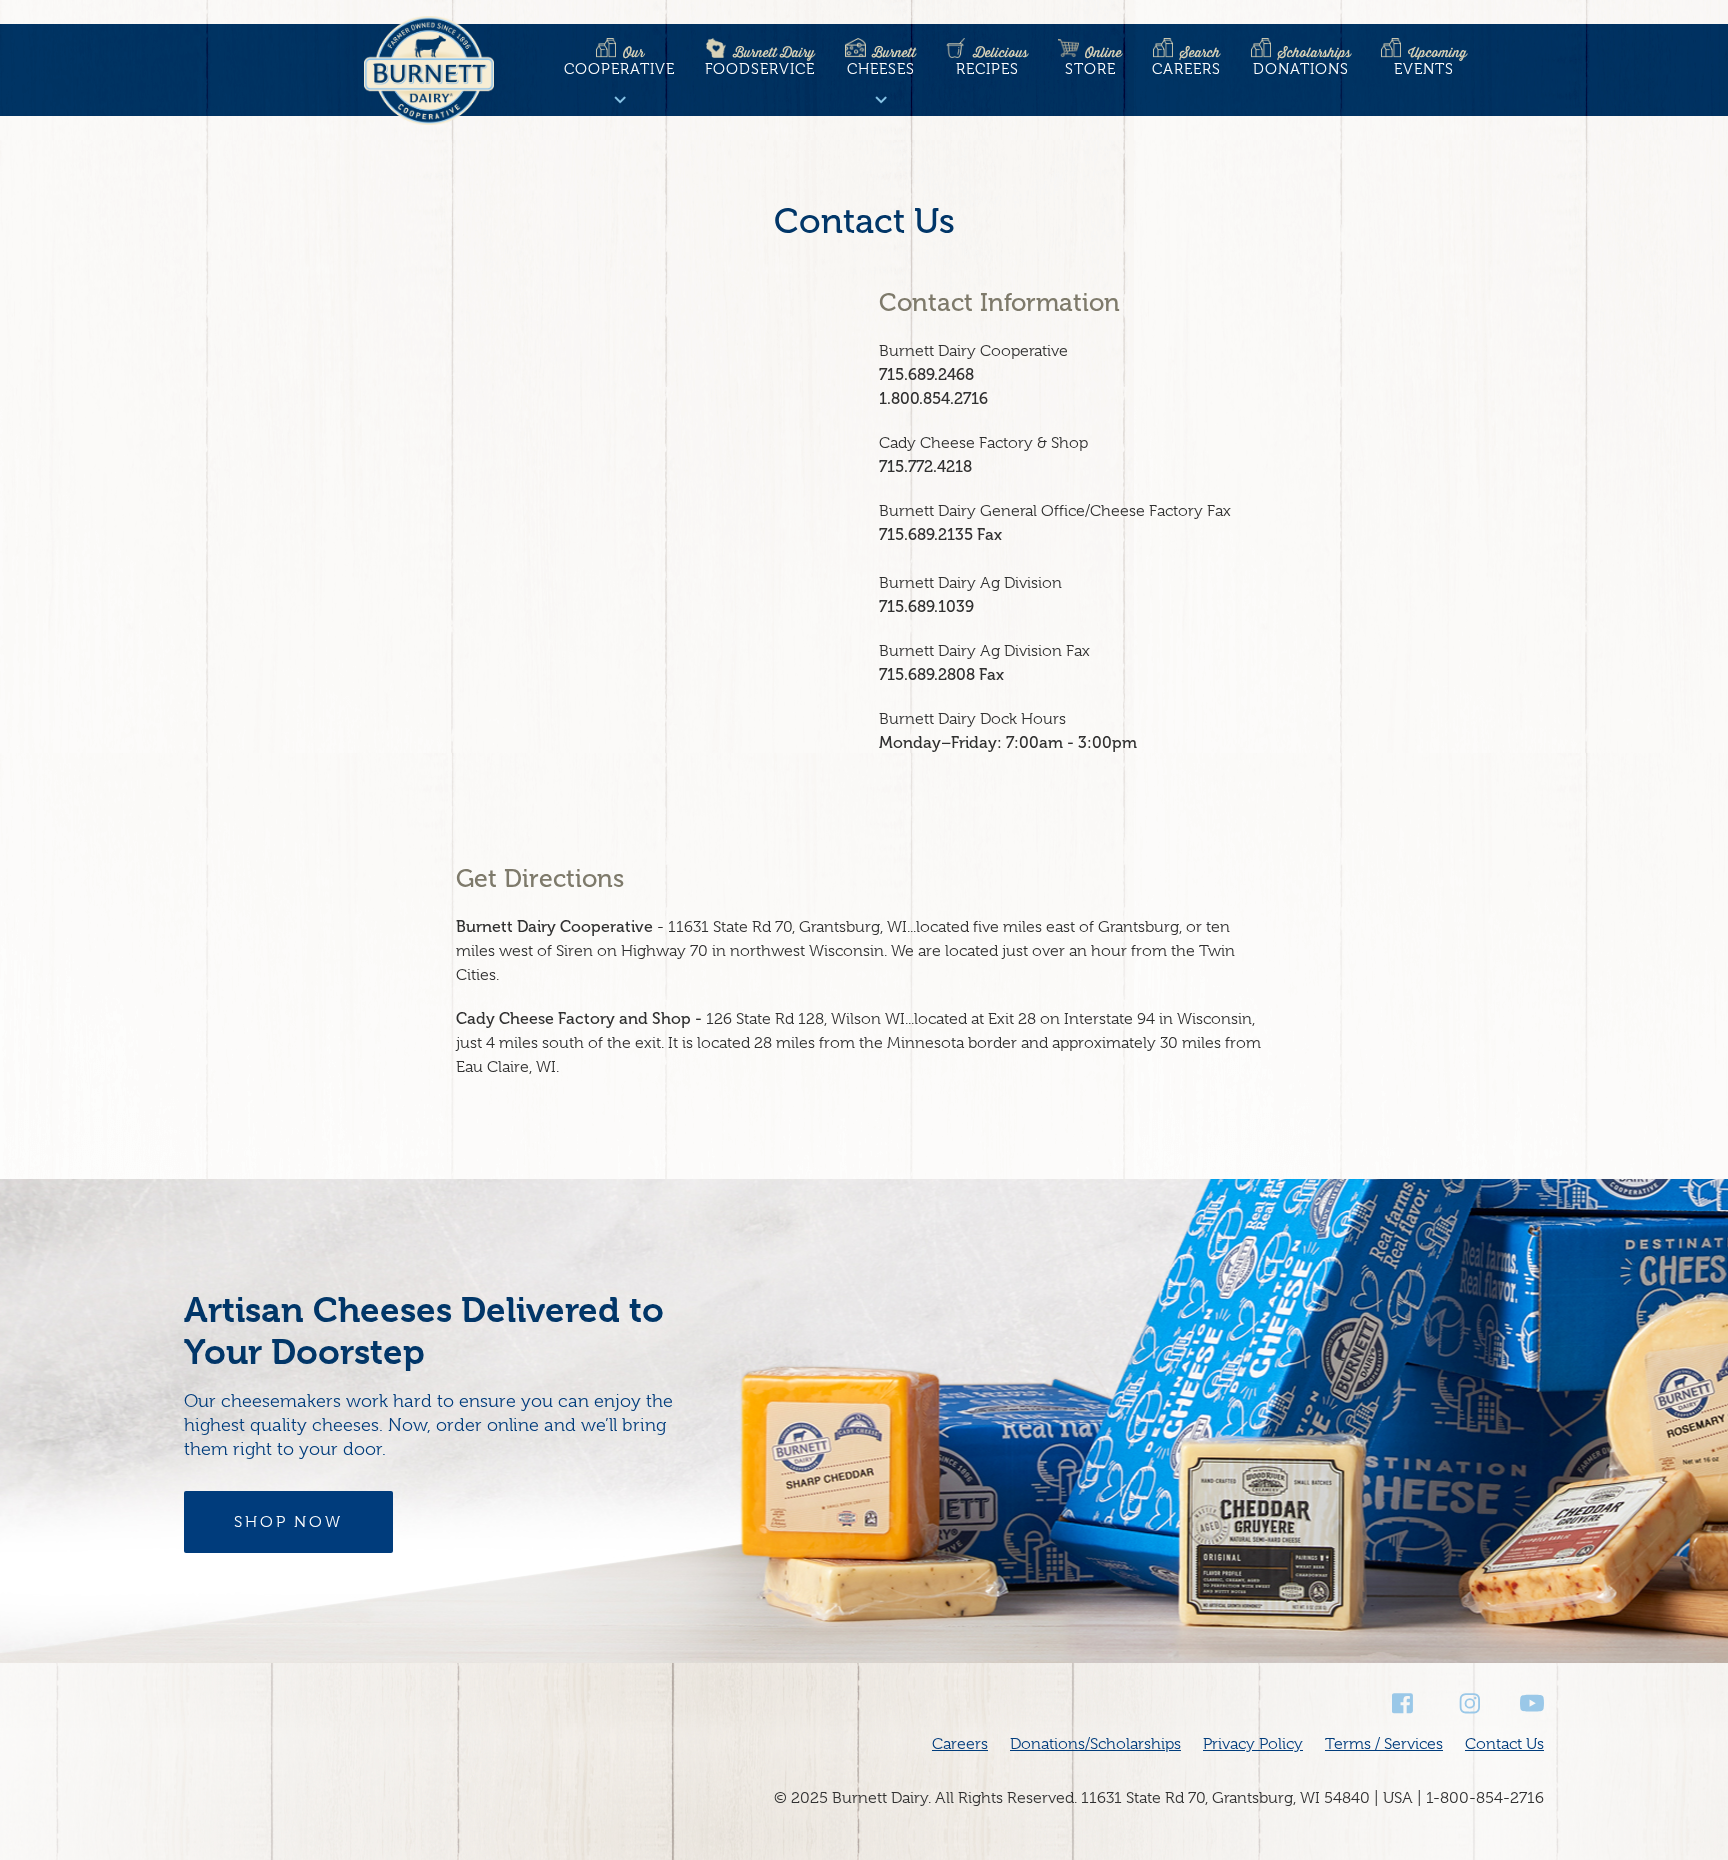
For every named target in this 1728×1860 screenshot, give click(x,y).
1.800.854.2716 (933, 398)
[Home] (429, 74)
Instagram (1468, 1703)
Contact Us (1504, 1744)
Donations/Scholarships (1095, 1744)
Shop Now (288, 1522)
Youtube (1532, 1703)
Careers (1186, 61)
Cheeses (881, 61)
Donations (1302, 61)
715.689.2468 (926, 374)
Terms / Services (1384, 1744)
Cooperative (619, 61)
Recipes (992, 61)
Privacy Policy (1253, 1744)
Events (1430, 61)
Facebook (1404, 1703)
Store (1093, 61)
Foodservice (760, 61)
